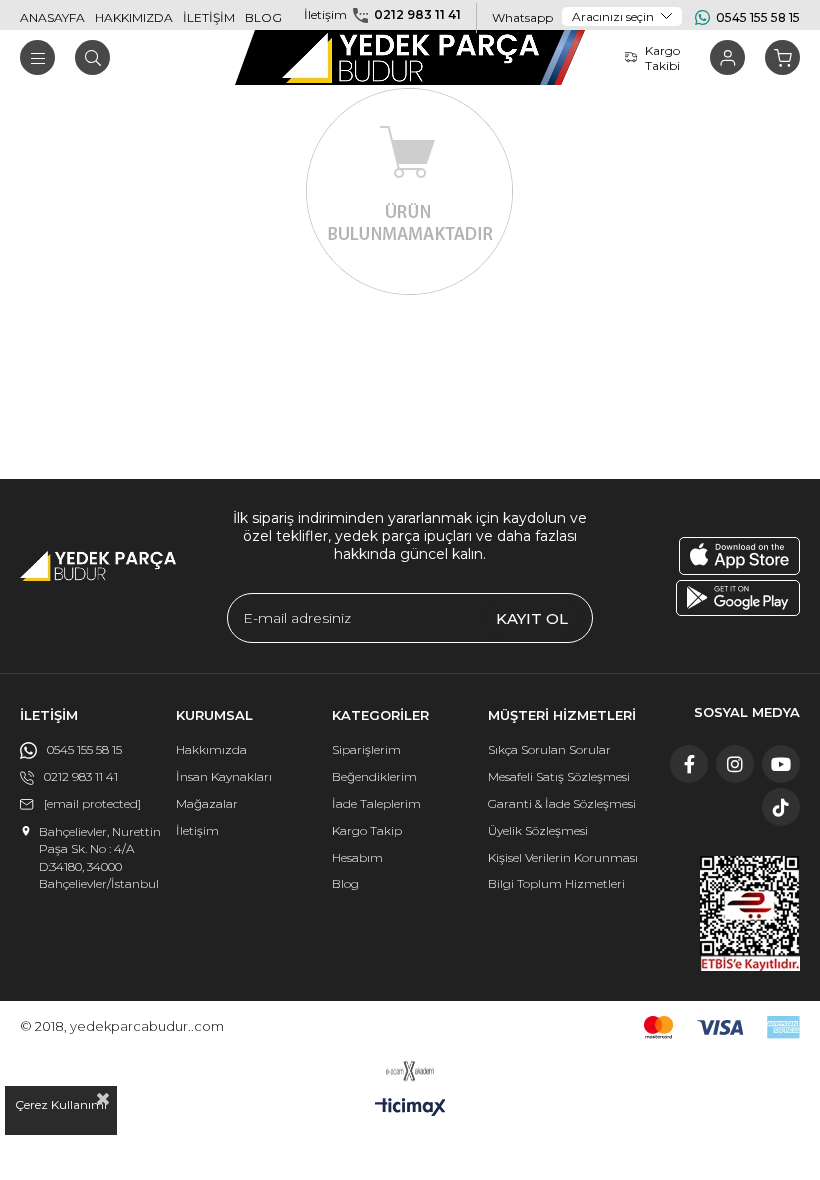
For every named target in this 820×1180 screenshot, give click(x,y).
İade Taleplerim (376, 803)
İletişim (197, 830)
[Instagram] (735, 764)
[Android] (738, 598)
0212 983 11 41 (417, 14)
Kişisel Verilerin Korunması (563, 857)
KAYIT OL (532, 618)
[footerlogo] (98, 566)
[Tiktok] (781, 807)
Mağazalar (207, 803)
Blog (345, 883)
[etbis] (750, 913)
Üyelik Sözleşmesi (538, 830)
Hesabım (357, 857)
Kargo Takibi (662, 58)
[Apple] (739, 556)
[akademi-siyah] (410, 1071)
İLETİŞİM (209, 17)
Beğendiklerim (374, 776)
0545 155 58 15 (758, 17)
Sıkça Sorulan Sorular (549, 749)
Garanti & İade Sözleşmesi (562, 803)
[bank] (722, 1027)
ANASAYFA (52, 17)
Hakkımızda (211, 749)
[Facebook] (689, 764)
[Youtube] (781, 764)
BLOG (263, 17)
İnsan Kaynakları (224, 776)
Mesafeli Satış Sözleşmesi (559, 776)
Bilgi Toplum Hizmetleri (556, 883)
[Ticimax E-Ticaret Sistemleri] (410, 1108)
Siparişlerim (366, 749)
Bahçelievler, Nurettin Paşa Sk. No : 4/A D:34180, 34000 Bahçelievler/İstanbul (100, 857)
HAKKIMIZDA (134, 17)
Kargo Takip (367, 830)
